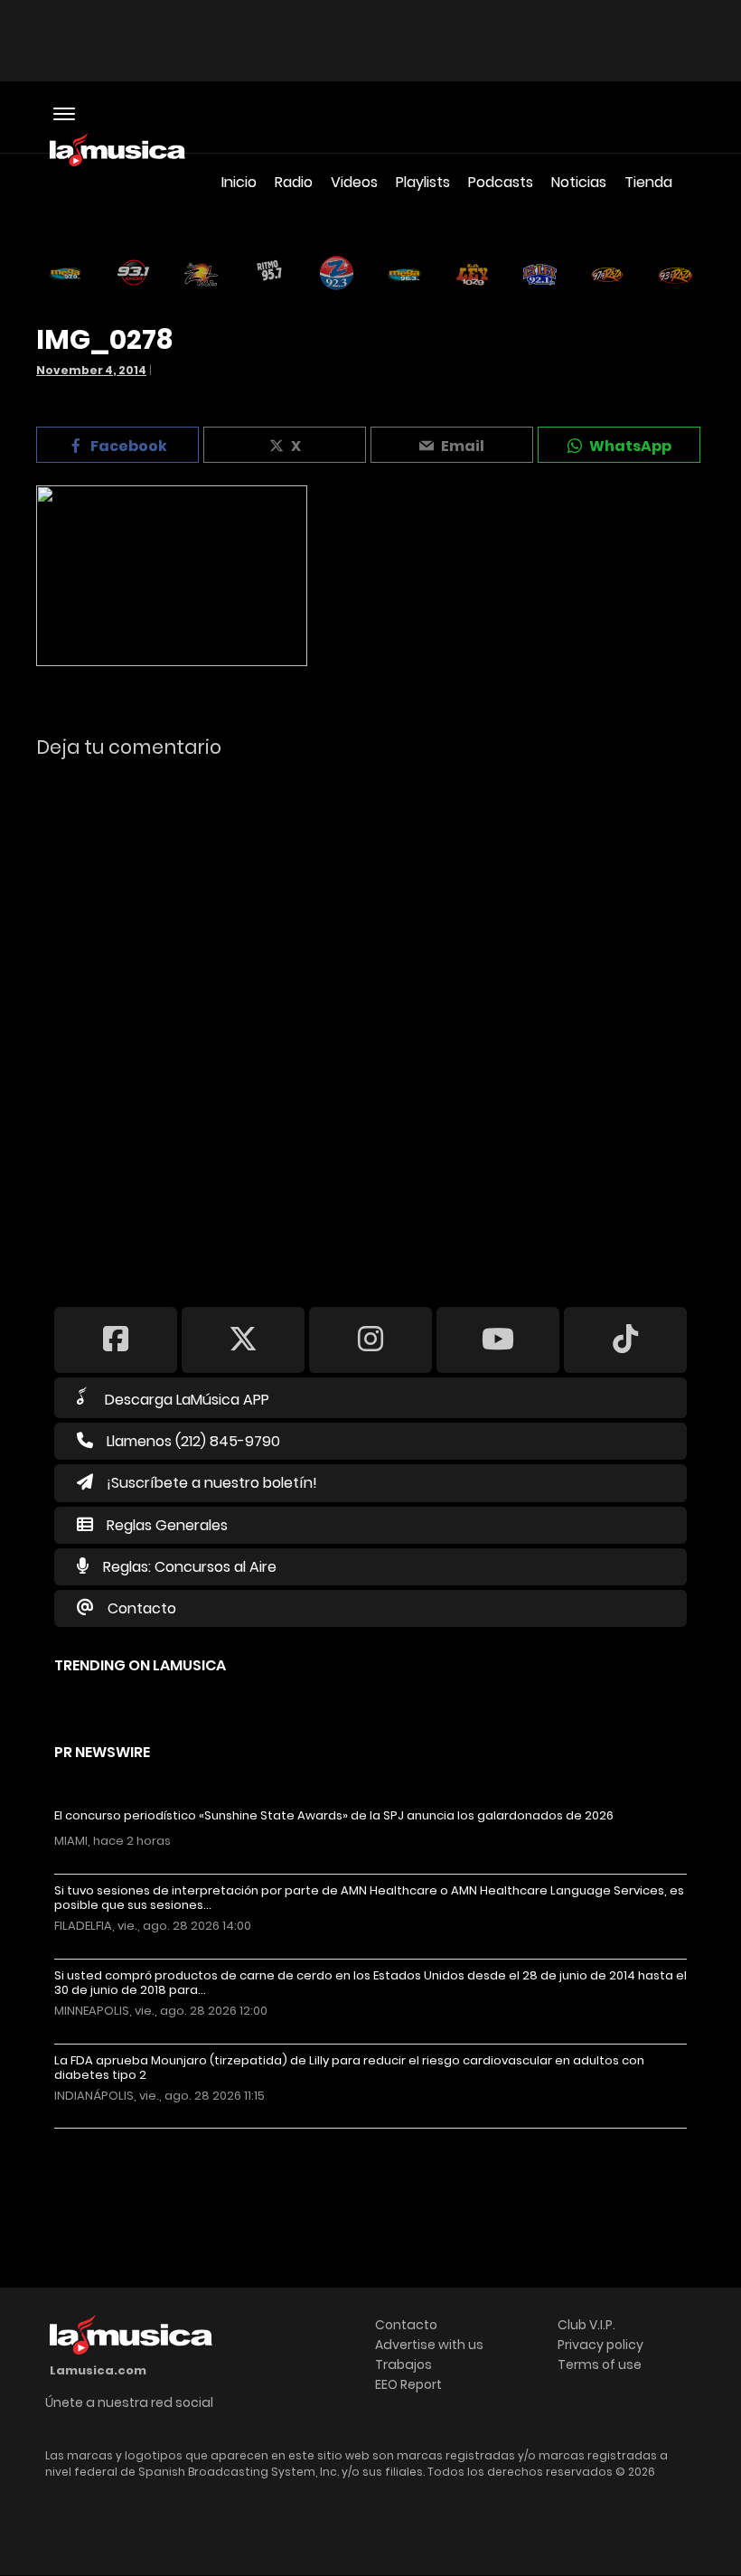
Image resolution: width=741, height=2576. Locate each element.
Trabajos (403, 2364)
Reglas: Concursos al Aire (190, 1567)
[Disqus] (370, 1020)
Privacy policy (600, 2345)
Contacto (142, 1608)
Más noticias (114, 2137)
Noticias (579, 182)
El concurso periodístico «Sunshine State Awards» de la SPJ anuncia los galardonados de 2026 (334, 1816)
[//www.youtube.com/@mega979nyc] (498, 1339)
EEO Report (408, 2384)
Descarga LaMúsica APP (187, 1400)
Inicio (239, 182)
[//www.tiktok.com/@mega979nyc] (625, 1339)
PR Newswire (102, 1752)
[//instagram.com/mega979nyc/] (370, 1339)
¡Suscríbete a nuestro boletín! (212, 1483)
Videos (354, 182)
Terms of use (600, 2364)
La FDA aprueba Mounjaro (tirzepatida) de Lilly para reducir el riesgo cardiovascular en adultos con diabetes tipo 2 (349, 2068)
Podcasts (501, 182)
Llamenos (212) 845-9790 (193, 1441)
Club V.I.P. (586, 2325)
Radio (294, 182)
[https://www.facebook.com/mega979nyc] (116, 1339)
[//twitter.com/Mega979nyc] (243, 1339)
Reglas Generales (167, 1525)
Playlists (423, 182)
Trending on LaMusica (140, 1665)
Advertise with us (429, 2345)
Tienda (648, 182)
